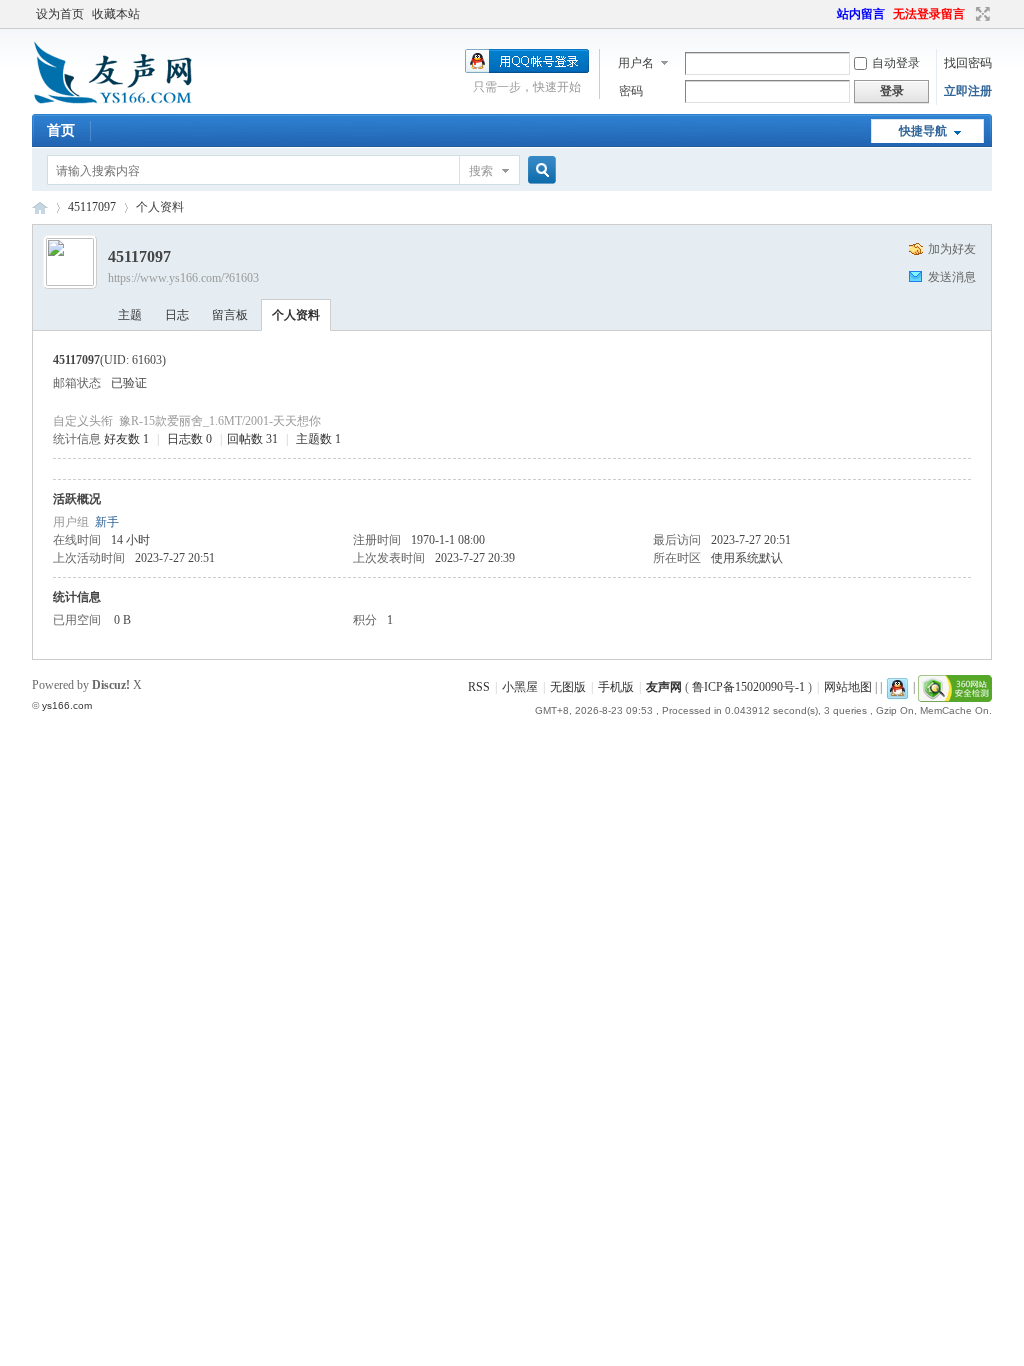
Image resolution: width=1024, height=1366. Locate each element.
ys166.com (67, 705)
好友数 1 (126, 439)
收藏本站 (116, 14)
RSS (479, 687)
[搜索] (539, 170)
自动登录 (896, 63)
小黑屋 (520, 687)
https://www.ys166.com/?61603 (183, 278)
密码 (631, 91)
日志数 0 (189, 439)
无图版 (568, 687)
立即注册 (968, 91)
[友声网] (113, 102)
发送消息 (952, 277)
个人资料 (296, 315)
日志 (177, 315)
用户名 (636, 63)
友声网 (40, 207)
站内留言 (861, 14)
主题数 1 (318, 439)
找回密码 (968, 63)
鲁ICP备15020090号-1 (748, 687)
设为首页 (60, 14)
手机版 (616, 687)
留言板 (230, 315)
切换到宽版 (980, 14)
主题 (130, 315)
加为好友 (952, 249)
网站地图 (848, 687)
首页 (61, 130)
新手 (107, 522)
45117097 (92, 207)
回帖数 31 (252, 439)
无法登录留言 (929, 14)
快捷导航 (923, 131)
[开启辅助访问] (828, 14)
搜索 (481, 171)
